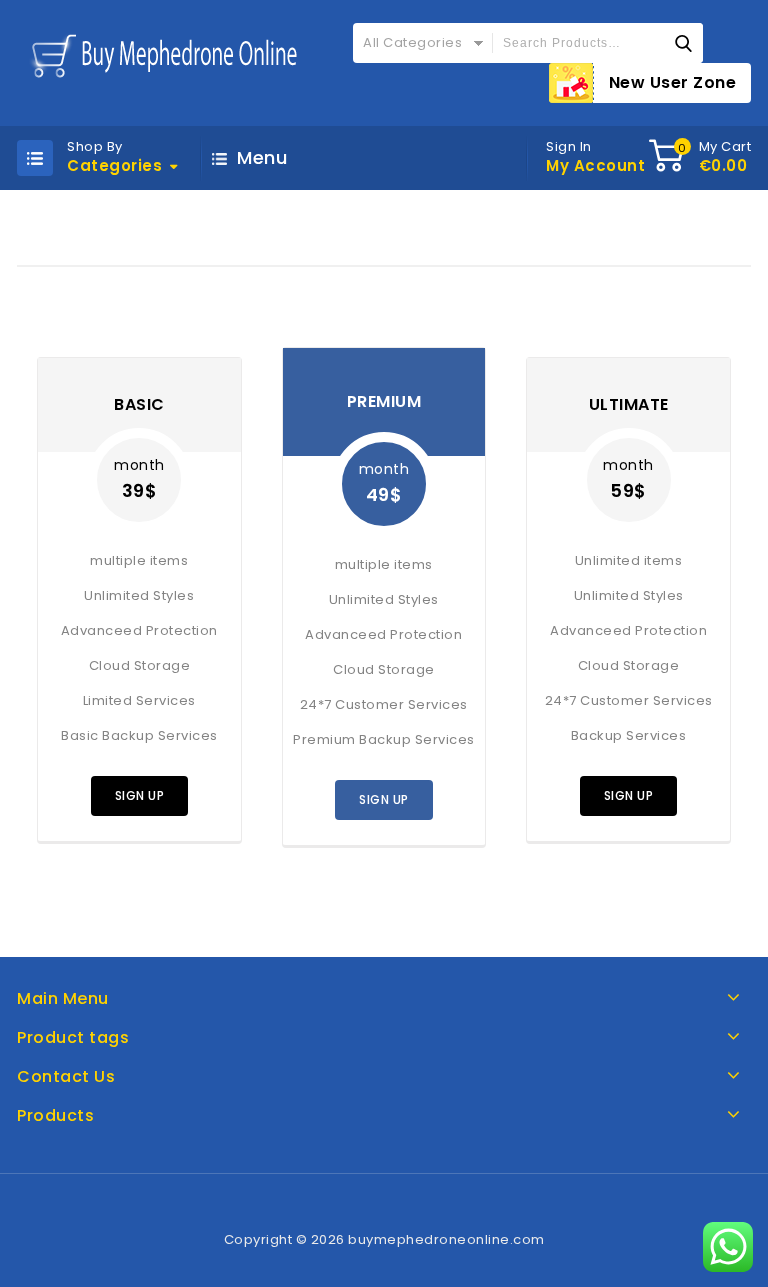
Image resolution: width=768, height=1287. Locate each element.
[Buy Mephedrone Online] (161, 54)
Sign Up (140, 795)
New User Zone (673, 82)
